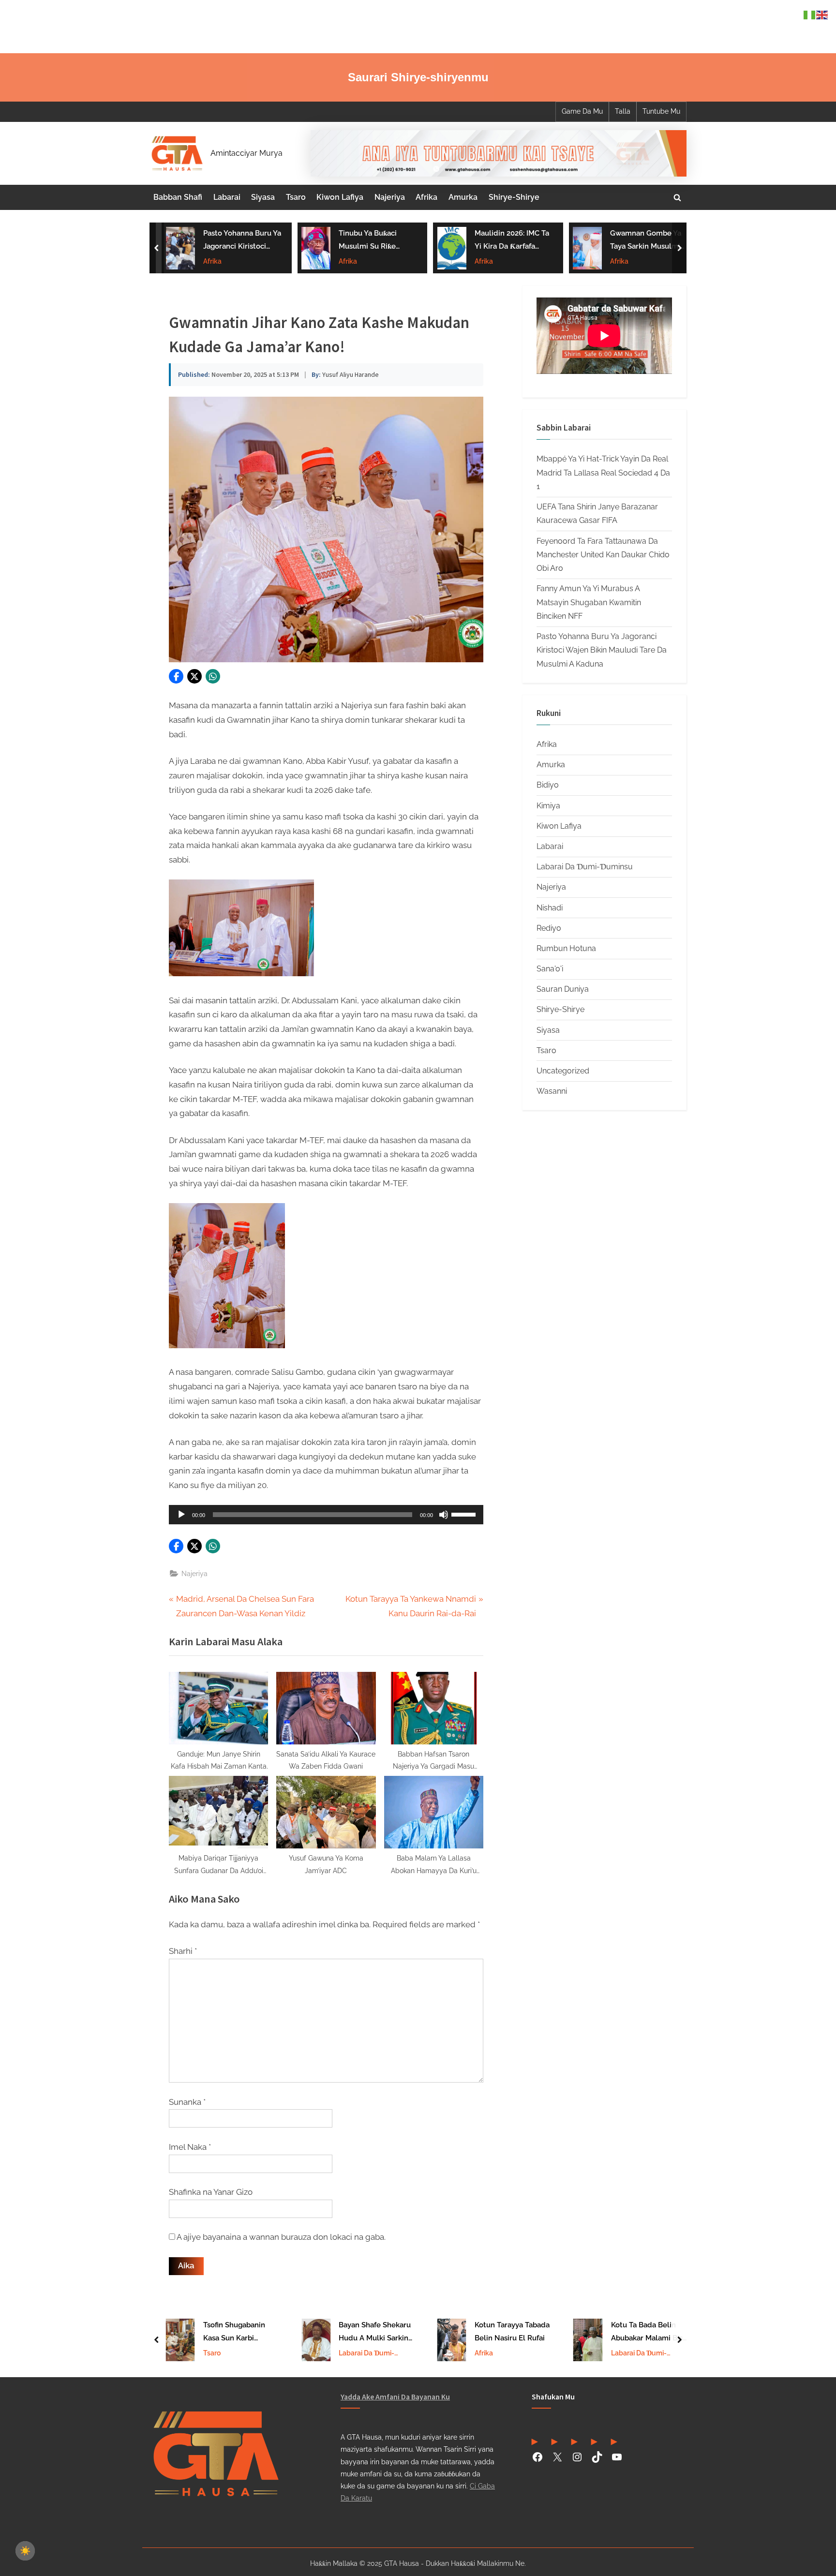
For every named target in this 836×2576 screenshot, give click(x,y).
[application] (326, 1515)
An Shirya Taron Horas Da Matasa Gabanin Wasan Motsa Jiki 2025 (648, 2333)
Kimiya (548, 806)
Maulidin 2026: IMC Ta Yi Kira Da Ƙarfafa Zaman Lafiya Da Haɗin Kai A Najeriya (377, 241)
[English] (822, 14)
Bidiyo (548, 785)
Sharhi (183, 1951)
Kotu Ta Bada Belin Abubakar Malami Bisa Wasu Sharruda (513, 2333)
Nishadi (550, 908)
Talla (623, 111)
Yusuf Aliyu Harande (351, 374)
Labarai (227, 197)
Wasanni (552, 1091)
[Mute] (444, 1515)
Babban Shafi (178, 197)
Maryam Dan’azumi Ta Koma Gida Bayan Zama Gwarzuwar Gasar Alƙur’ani (647, 241)
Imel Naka (190, 2147)
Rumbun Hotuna (566, 948)
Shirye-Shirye (514, 197)
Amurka (463, 197)
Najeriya (390, 197)
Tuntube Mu (661, 111)
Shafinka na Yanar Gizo (211, 2192)
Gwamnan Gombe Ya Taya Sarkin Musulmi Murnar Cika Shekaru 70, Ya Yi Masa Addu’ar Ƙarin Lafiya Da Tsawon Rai (512, 241)
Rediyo (549, 928)
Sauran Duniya (563, 989)
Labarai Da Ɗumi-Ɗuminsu (585, 867)
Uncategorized (563, 1071)
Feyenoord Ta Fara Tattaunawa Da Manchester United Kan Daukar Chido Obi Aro (603, 555)
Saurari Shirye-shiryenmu (418, 77)
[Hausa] (810, 14)
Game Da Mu (582, 111)
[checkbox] (25, 2551)
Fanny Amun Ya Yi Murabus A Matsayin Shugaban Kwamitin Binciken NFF (589, 602)
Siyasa (263, 197)
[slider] (465, 1514)
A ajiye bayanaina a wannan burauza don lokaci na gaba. (281, 2237)
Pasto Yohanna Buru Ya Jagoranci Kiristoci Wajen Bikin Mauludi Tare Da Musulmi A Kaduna (602, 650)
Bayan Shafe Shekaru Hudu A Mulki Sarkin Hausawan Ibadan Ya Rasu (239, 2333)
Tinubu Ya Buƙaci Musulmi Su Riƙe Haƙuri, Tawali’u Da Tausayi (235, 241)
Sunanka (187, 2102)
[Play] (181, 1515)
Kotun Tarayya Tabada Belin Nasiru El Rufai (376, 2331)
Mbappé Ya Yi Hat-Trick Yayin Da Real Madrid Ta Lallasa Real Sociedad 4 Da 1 (603, 473)
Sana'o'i (550, 969)
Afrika (426, 197)
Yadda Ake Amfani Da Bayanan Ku (395, 2397)
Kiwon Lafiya (340, 197)
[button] (176, 676)
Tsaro (296, 197)
